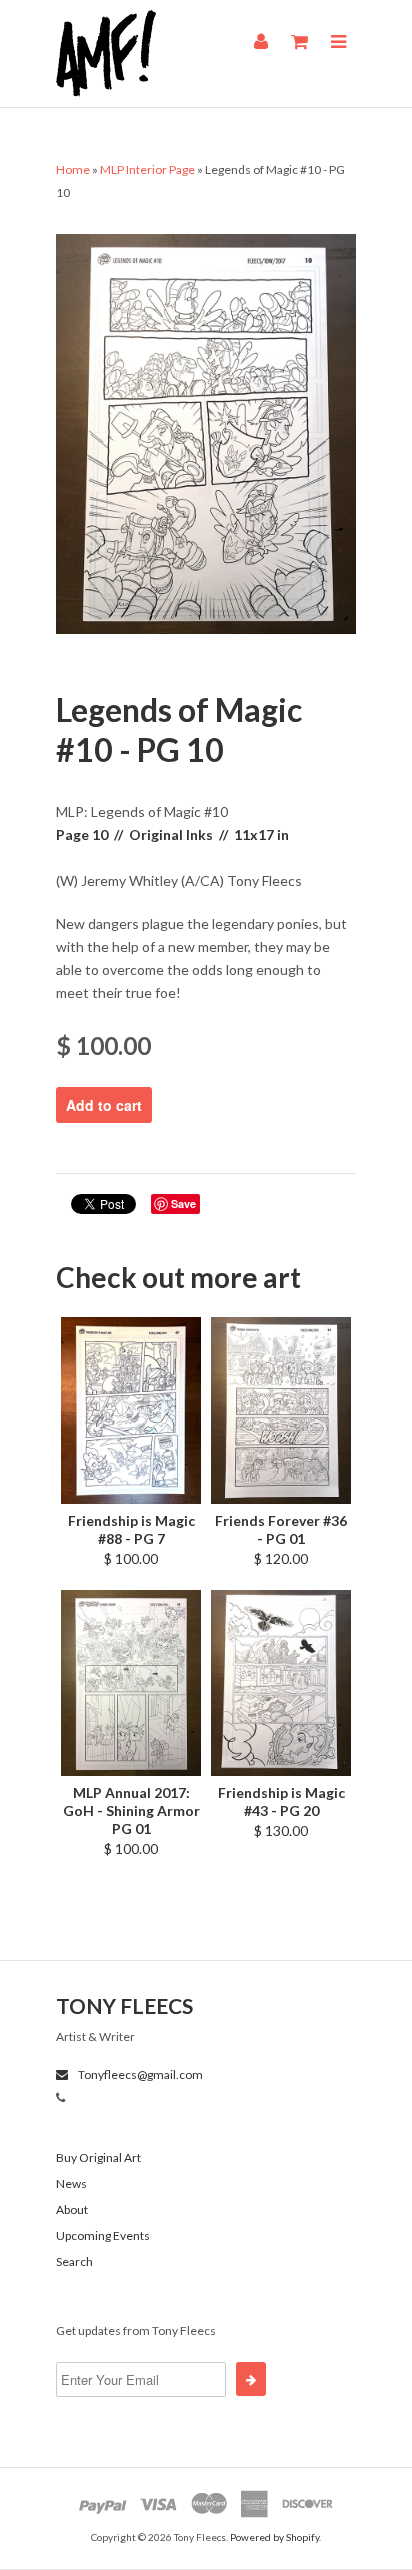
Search (74, 2261)
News (71, 2183)
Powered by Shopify (274, 2537)
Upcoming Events (103, 2235)
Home (73, 169)
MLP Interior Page (147, 169)
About (72, 2209)
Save (183, 1203)
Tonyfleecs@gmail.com (139, 2074)
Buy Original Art (98, 2157)
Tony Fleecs (124, 2005)
